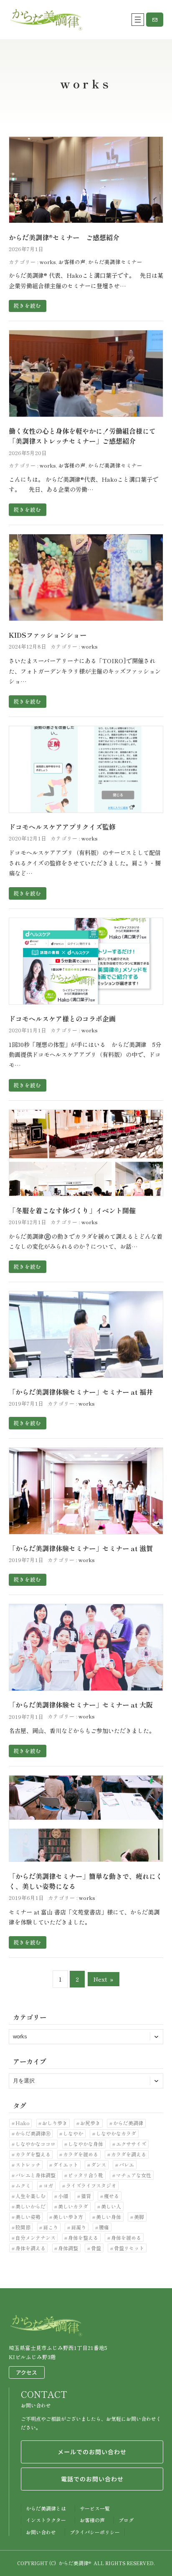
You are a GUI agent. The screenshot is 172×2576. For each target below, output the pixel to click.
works (48, 262)
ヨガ (48, 2185)
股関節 (23, 2227)
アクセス (27, 2372)
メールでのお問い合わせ (92, 2452)
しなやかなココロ (35, 2144)
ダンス (99, 2165)
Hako (23, 2123)
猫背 (86, 2196)
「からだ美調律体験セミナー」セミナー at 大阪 (81, 1705)
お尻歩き (90, 2123)
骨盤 (96, 2248)
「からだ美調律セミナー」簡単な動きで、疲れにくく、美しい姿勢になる (86, 1881)
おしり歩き (55, 2123)
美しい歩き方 (68, 2217)
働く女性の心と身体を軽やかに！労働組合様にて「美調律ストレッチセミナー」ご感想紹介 (82, 436)
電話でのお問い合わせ (92, 2479)
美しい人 (111, 2206)
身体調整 (68, 2248)
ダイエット (66, 2165)
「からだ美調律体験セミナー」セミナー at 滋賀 (81, 1548)
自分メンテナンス (35, 2238)
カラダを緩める (81, 2154)
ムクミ (23, 2185)
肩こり (51, 2227)
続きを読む (27, 306)
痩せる (111, 2196)
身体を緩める (126, 2238)
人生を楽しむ (30, 2196)
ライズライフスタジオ (91, 2185)
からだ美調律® (75, 2563)
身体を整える (83, 2238)
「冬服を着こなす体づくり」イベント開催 (72, 1210)
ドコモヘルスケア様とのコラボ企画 (62, 1019)
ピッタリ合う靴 (86, 2175)
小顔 (63, 2196)
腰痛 (104, 2227)
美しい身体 (109, 2217)
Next (104, 1979)
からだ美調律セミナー (115, 262)
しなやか (73, 2133)
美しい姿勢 (28, 2217)
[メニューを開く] (138, 20)
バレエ (126, 2165)
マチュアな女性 (134, 2175)
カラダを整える (33, 2154)
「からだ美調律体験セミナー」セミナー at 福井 (81, 1392)
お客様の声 (72, 262)
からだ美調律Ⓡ (33, 2133)
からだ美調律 (128, 2123)
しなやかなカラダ (116, 2133)
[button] (155, 20)
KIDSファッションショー (48, 635)
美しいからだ (30, 2206)
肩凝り (78, 2227)
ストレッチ (28, 2165)
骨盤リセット (129, 2248)
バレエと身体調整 (35, 2175)
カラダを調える (129, 2154)
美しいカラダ (73, 2206)
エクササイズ (131, 2144)
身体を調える (30, 2248)
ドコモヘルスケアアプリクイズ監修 (62, 827)
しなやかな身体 (86, 2144)
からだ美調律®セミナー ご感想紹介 (64, 237)
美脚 (139, 2217)
